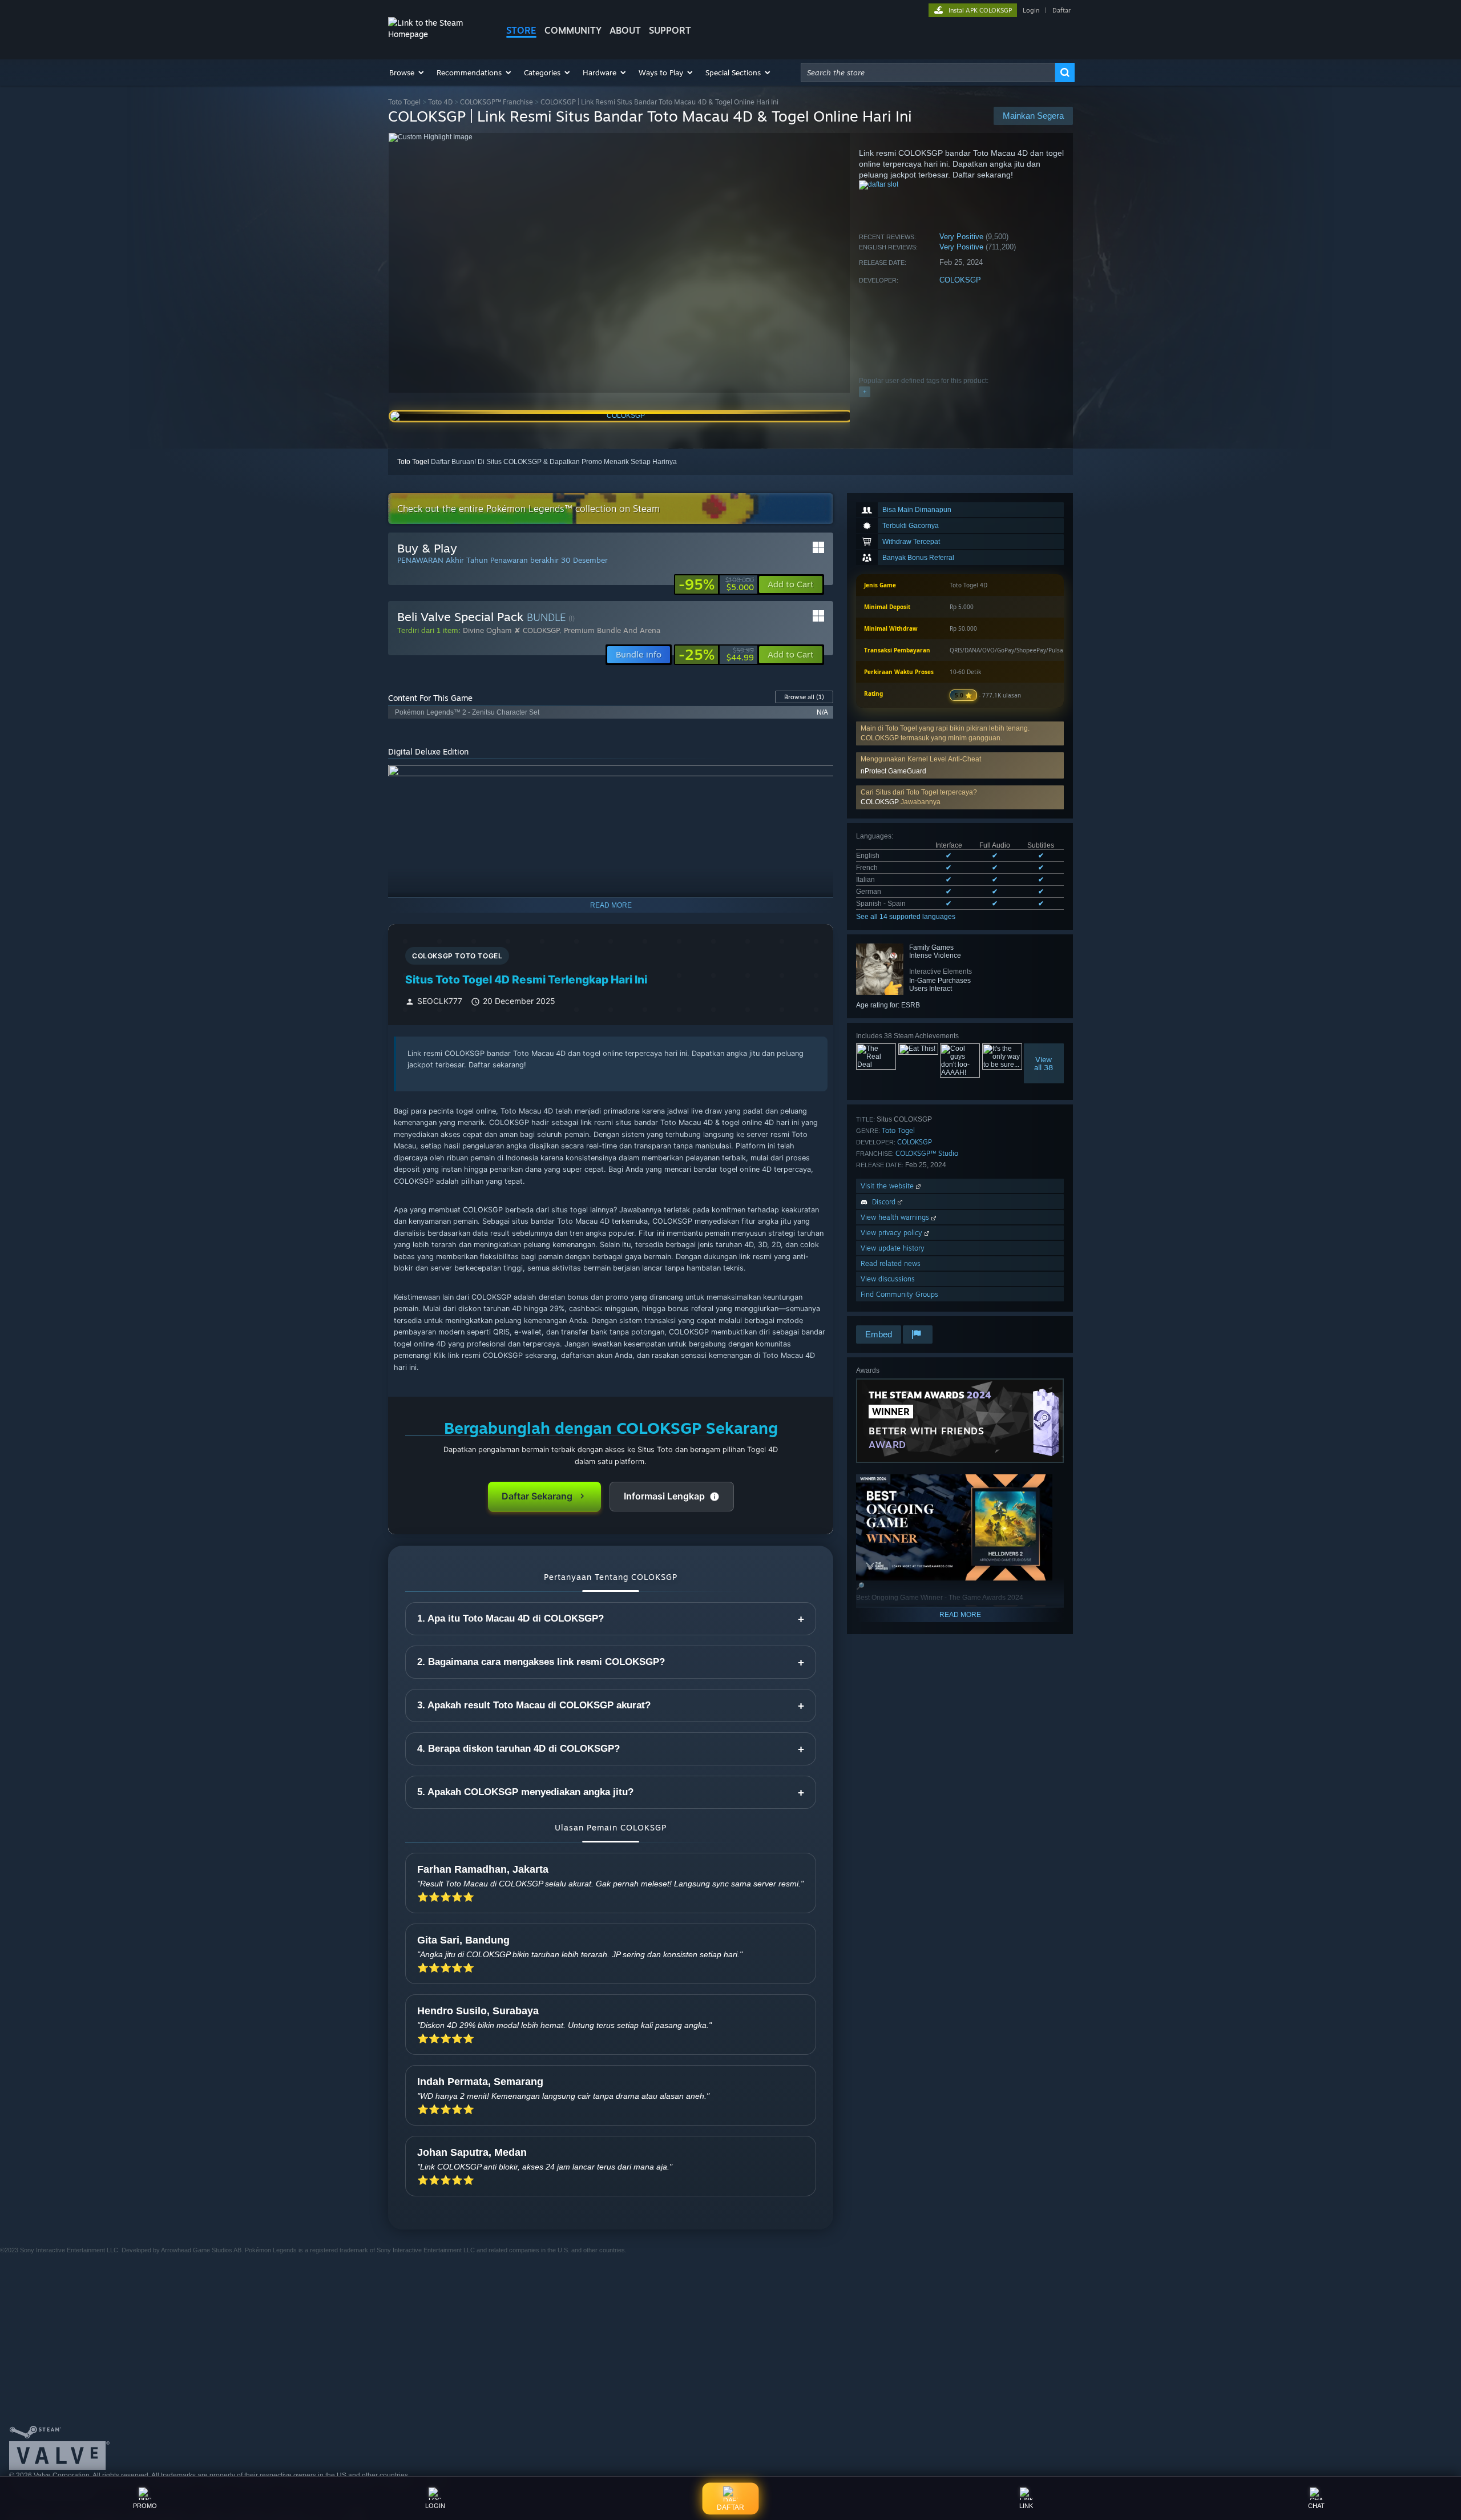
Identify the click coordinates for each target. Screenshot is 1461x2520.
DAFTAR (730, 2507)
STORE (521, 30)
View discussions (888, 1279)
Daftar (1062, 10)
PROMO (145, 2506)
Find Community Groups (899, 1294)
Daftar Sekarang (537, 1496)
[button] (407, 72)
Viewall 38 (1044, 1063)
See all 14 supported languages (906, 917)
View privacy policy (893, 1233)
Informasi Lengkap (664, 1496)
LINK (1026, 2506)
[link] (716, 584)
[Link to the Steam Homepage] (438, 34)
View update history (893, 1248)
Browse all (804, 697)
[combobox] (928, 72)
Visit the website (888, 1186)
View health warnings (896, 1217)
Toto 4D (440, 102)
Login (1031, 10)
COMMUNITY (573, 30)
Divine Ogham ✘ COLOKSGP (511, 630)
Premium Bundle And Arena (612, 630)
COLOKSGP (960, 280)
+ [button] (865, 392)
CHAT (1316, 2506)
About (625, 30)
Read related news (891, 1263)
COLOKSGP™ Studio (927, 1153)
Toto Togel (404, 102)
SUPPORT (670, 30)
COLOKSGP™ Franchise (497, 102)
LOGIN (435, 2506)
